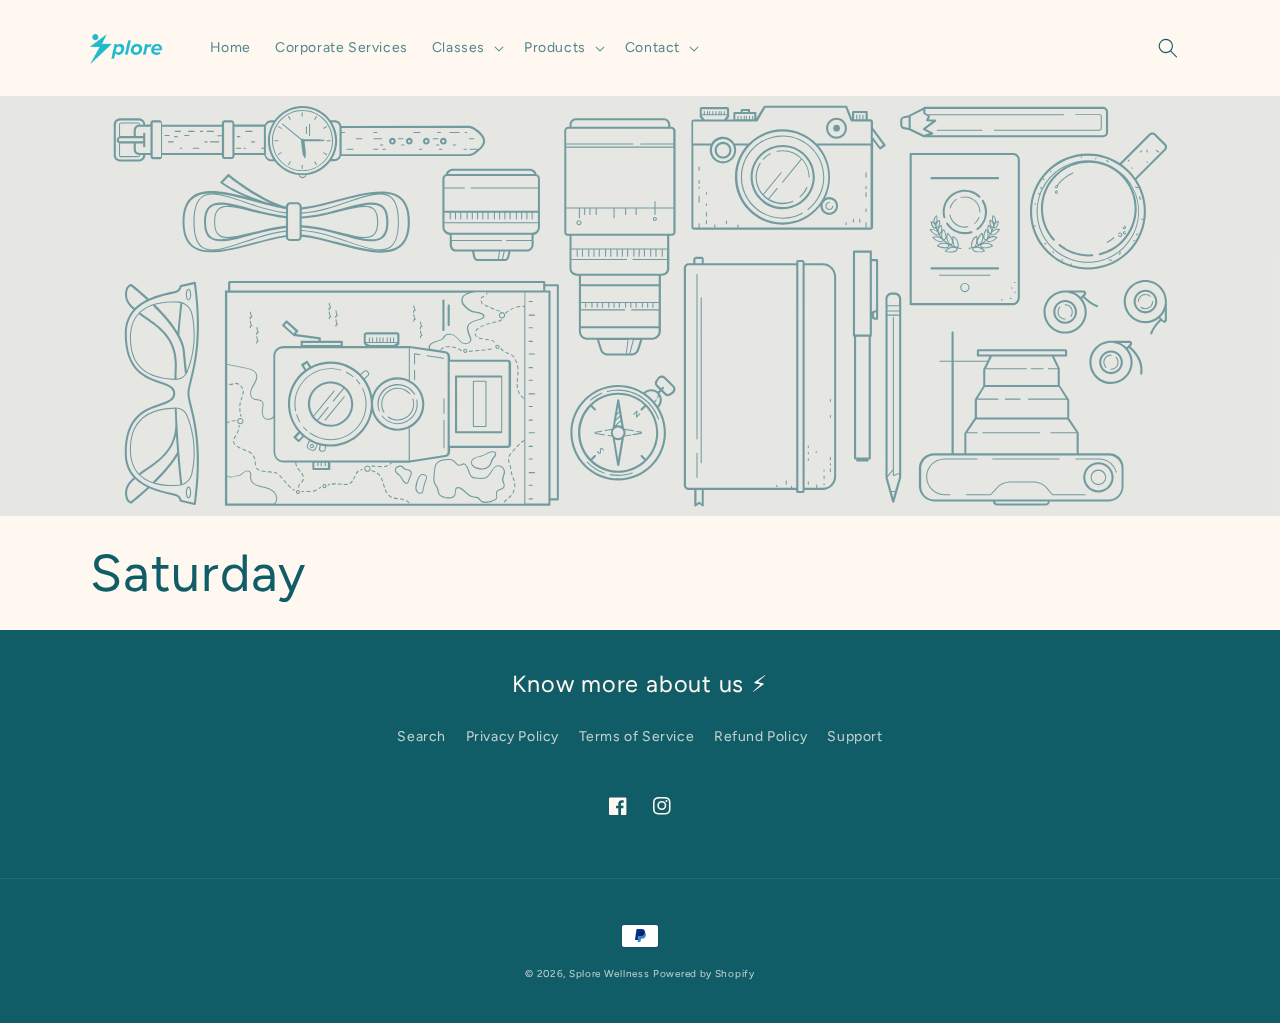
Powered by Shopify (704, 973)
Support (854, 736)
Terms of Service (637, 736)
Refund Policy (761, 736)
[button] (466, 48)
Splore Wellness (609, 973)
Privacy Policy (512, 736)
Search (421, 736)
